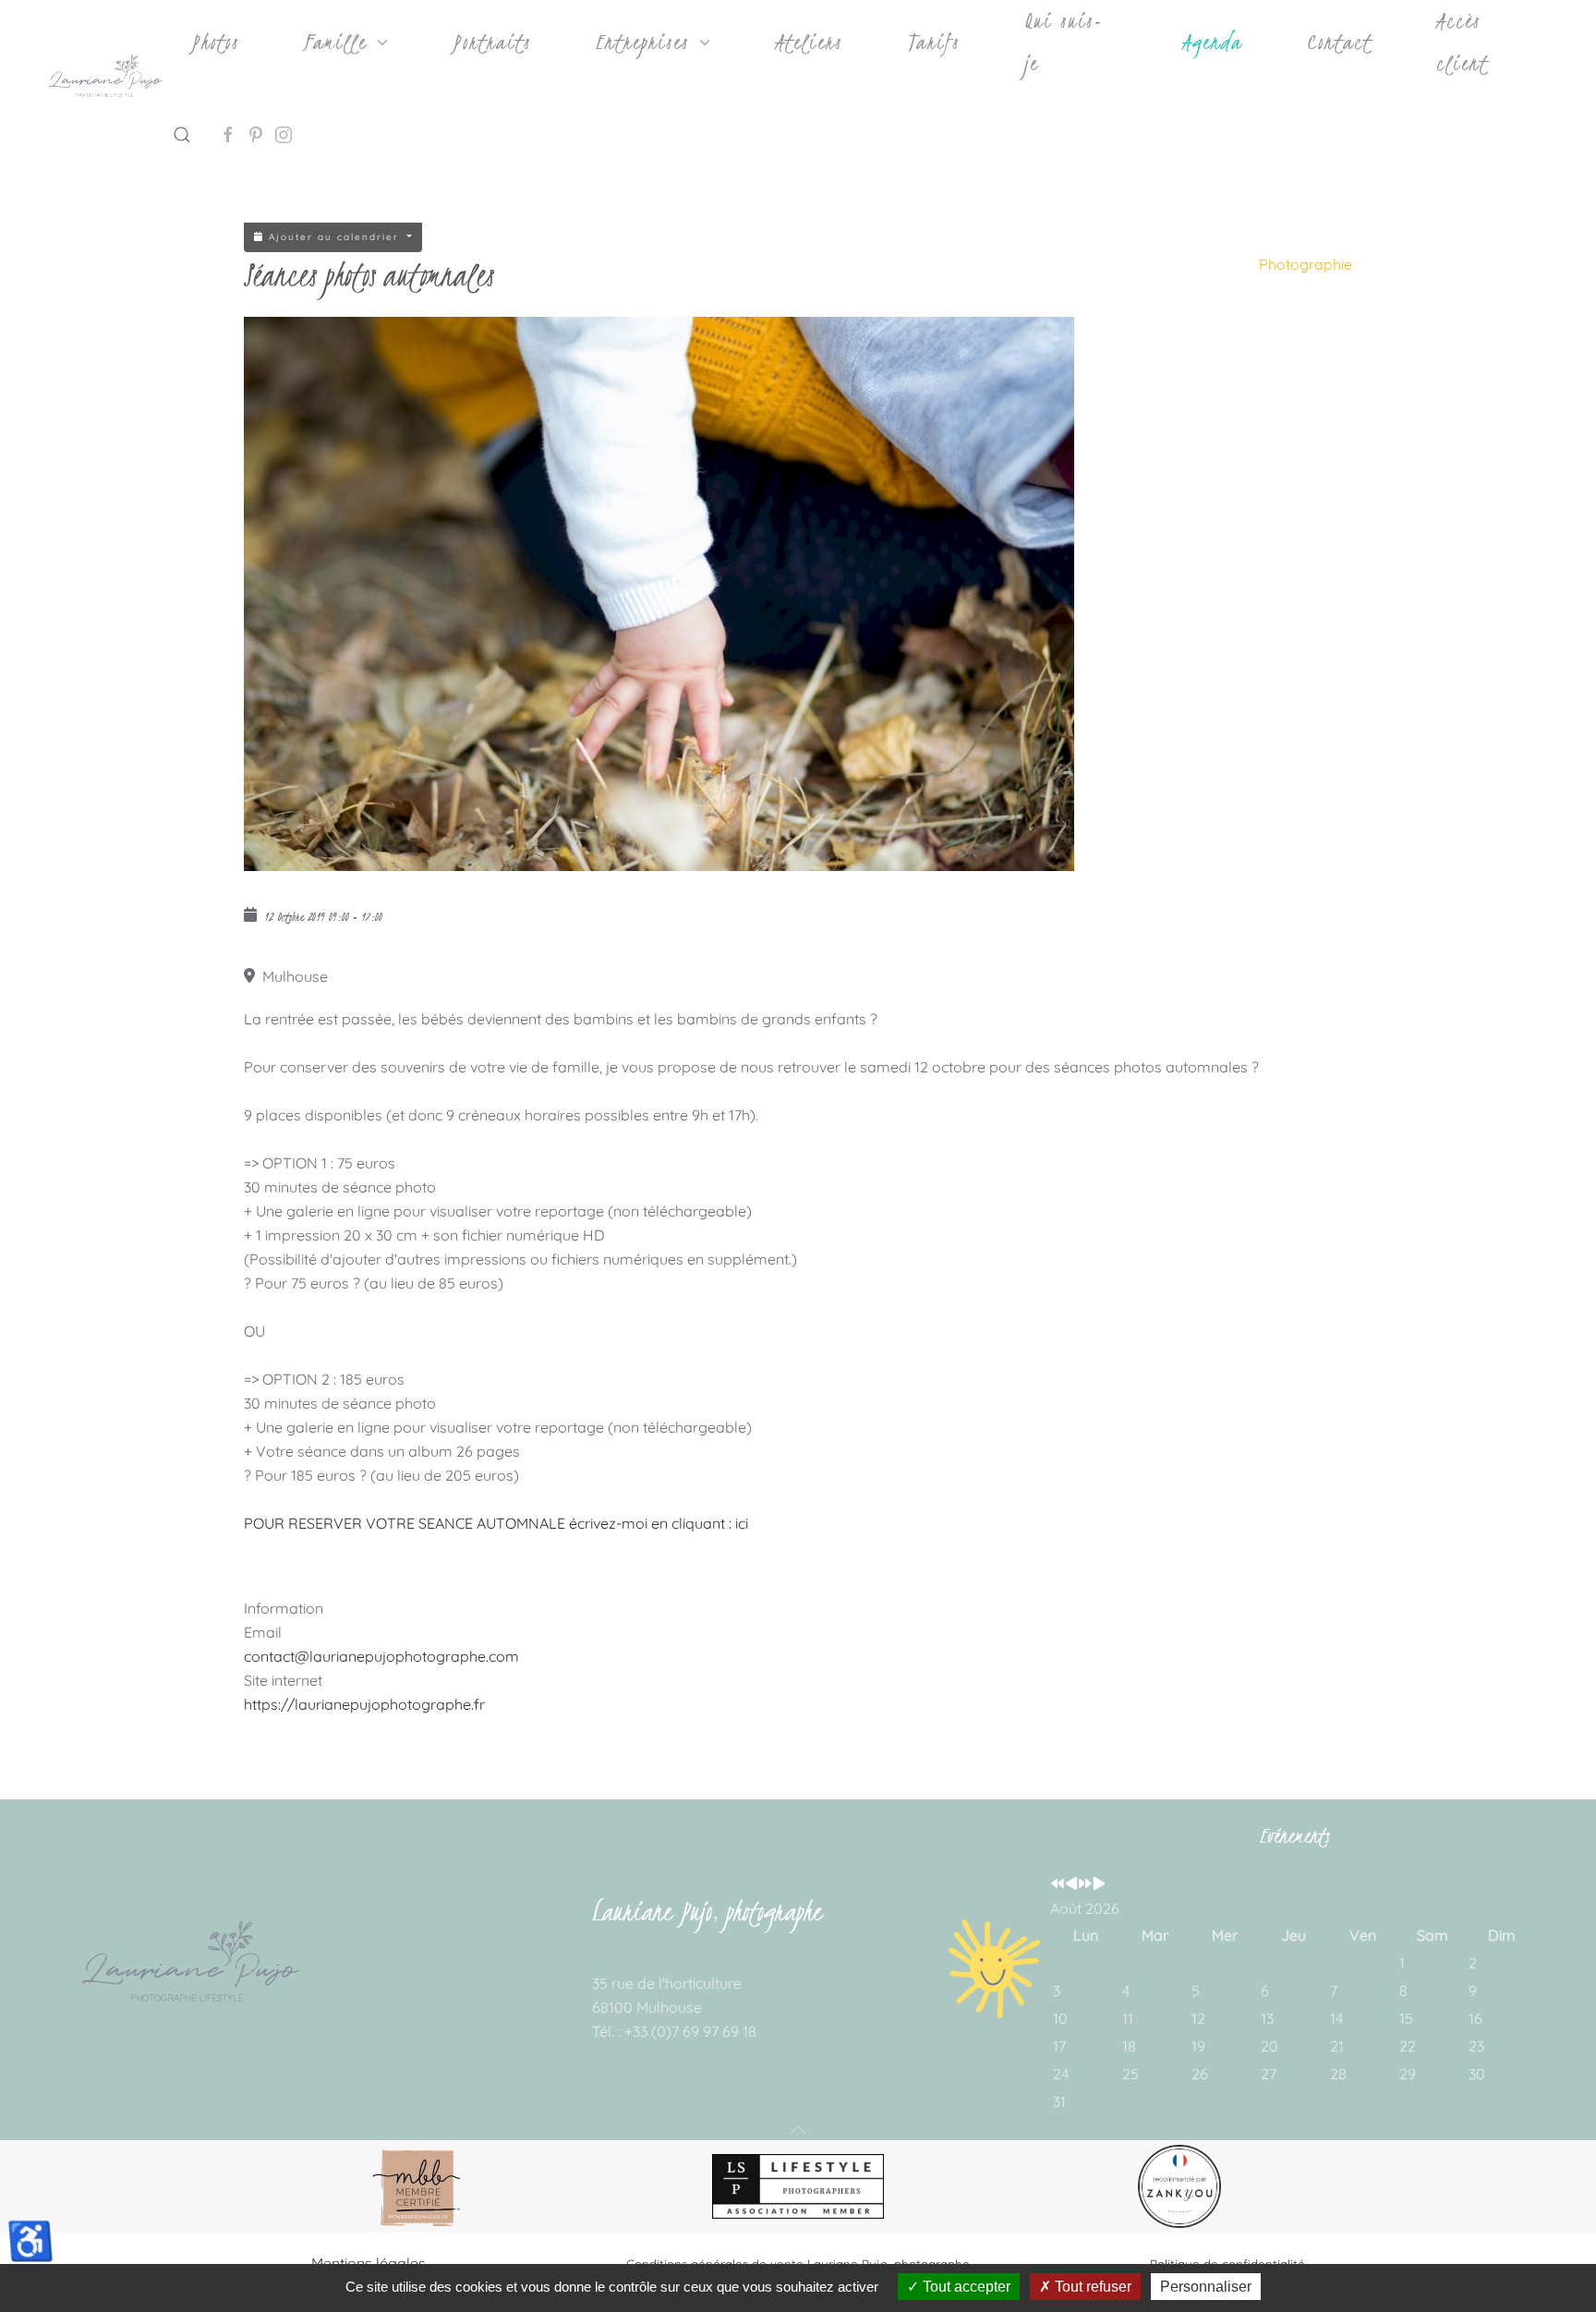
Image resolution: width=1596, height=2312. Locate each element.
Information (284, 1608)
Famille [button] (335, 42)
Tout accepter (965, 2287)
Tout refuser (1091, 2287)
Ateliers (809, 42)
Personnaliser (1206, 2287)
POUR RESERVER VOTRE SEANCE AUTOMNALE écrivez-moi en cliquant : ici (496, 1523)
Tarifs (933, 42)
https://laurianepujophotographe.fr (364, 1704)
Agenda (1212, 42)
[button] (182, 135)
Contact (1339, 42)
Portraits (492, 42)
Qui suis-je (1064, 42)
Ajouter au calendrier (334, 237)
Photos (215, 42)
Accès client (1462, 42)
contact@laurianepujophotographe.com (381, 1656)
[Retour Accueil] (105, 79)
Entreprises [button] (642, 42)
